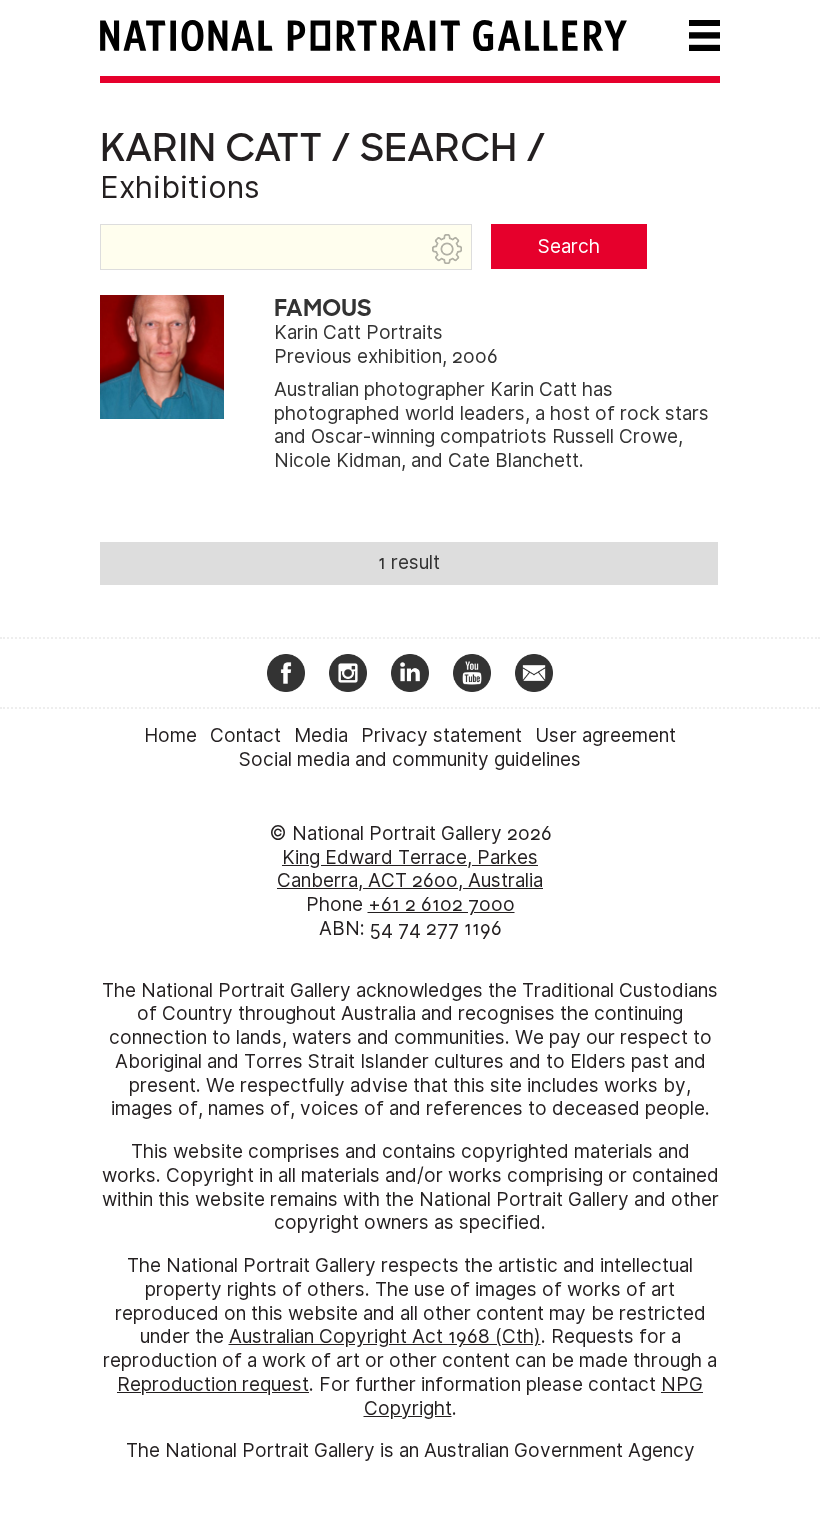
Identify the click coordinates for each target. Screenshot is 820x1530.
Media (321, 735)
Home (170, 735)
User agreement (605, 735)
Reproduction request (213, 1384)
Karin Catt (211, 148)
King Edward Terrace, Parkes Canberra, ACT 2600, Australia (410, 869)
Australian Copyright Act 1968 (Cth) (385, 1336)
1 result (409, 562)
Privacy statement (441, 735)
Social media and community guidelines (410, 759)
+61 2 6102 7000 (441, 904)
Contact (245, 735)
